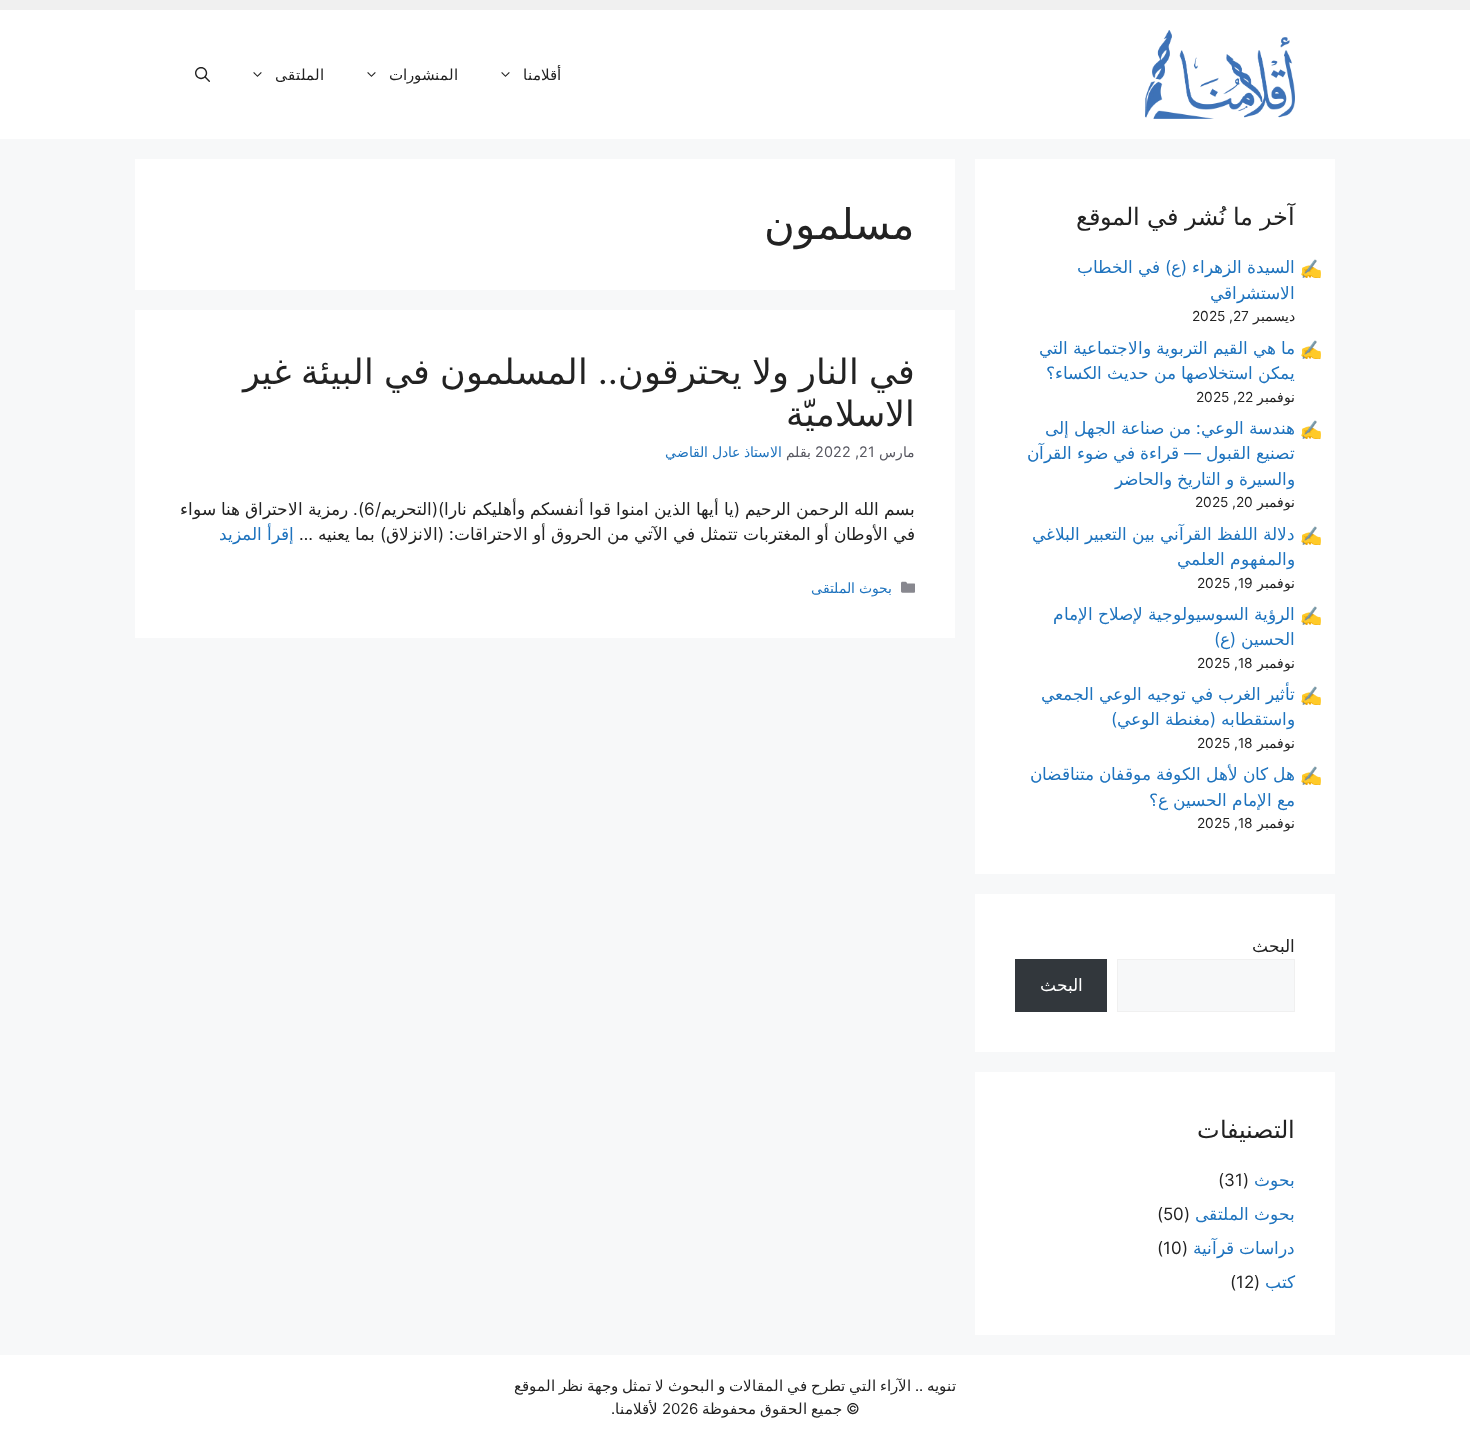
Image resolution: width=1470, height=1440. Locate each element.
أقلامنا (542, 74)
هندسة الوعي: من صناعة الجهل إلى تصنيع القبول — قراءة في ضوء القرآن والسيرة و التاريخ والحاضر (1161, 453)
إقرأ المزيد (256, 534)
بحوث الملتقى (851, 587)
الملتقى (299, 74)
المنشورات (423, 74)
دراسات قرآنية (1244, 1248)
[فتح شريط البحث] (202, 75)
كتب (1280, 1282)
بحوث (1274, 1180)
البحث (1273, 946)
